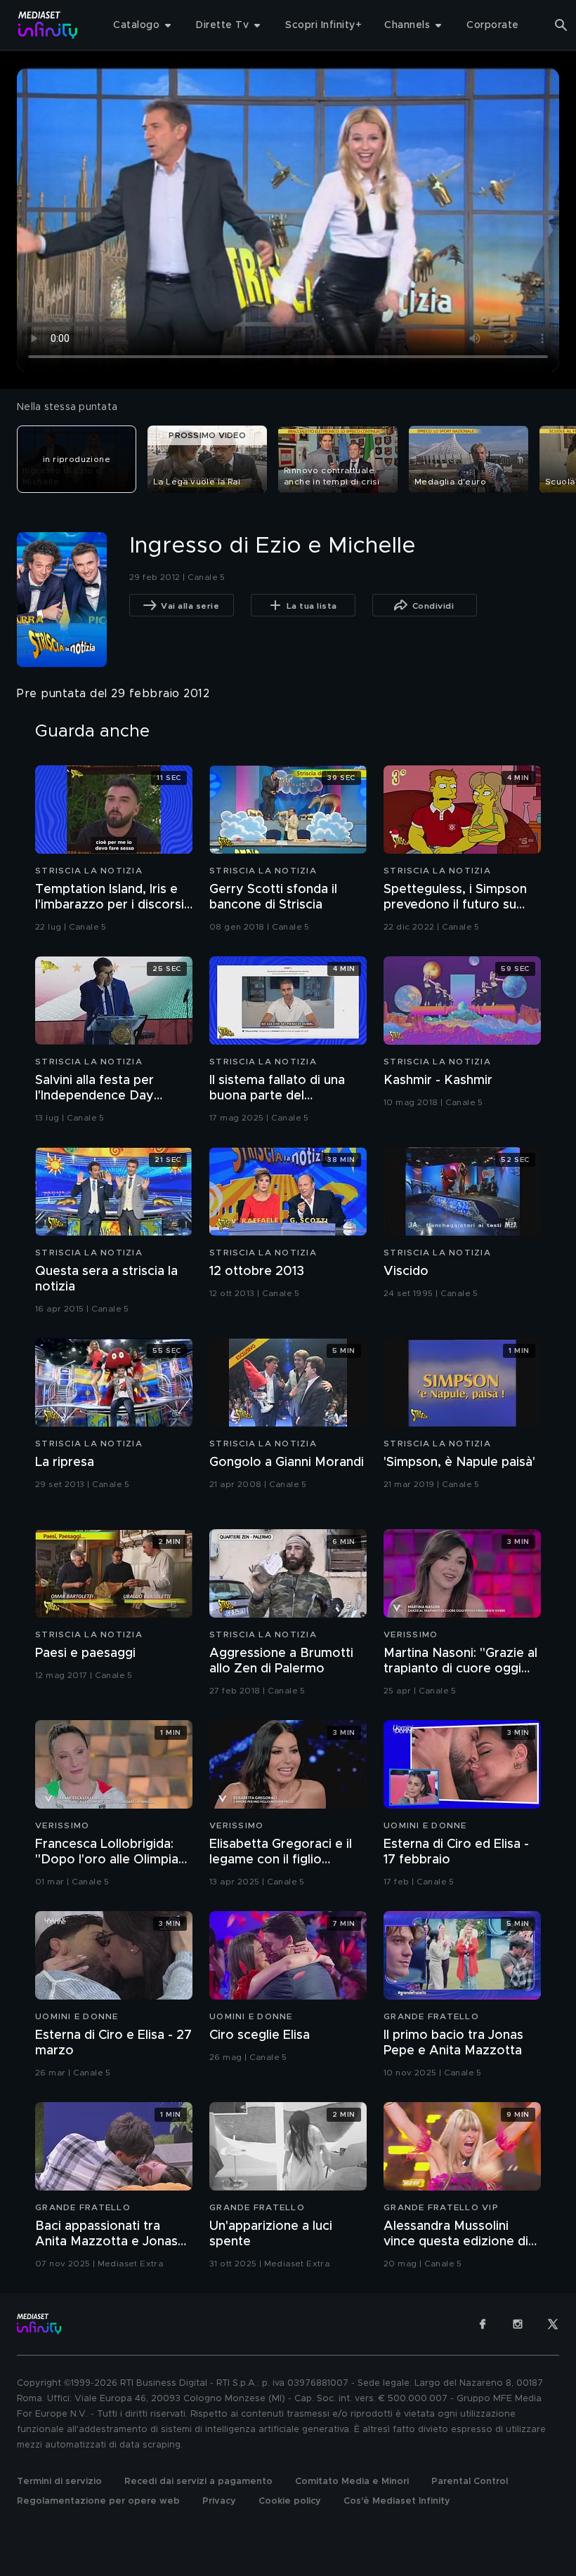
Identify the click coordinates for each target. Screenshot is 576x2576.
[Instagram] (518, 2324)
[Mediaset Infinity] (48, 25)
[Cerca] (561, 25)
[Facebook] (483, 2324)
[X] (553, 2324)
